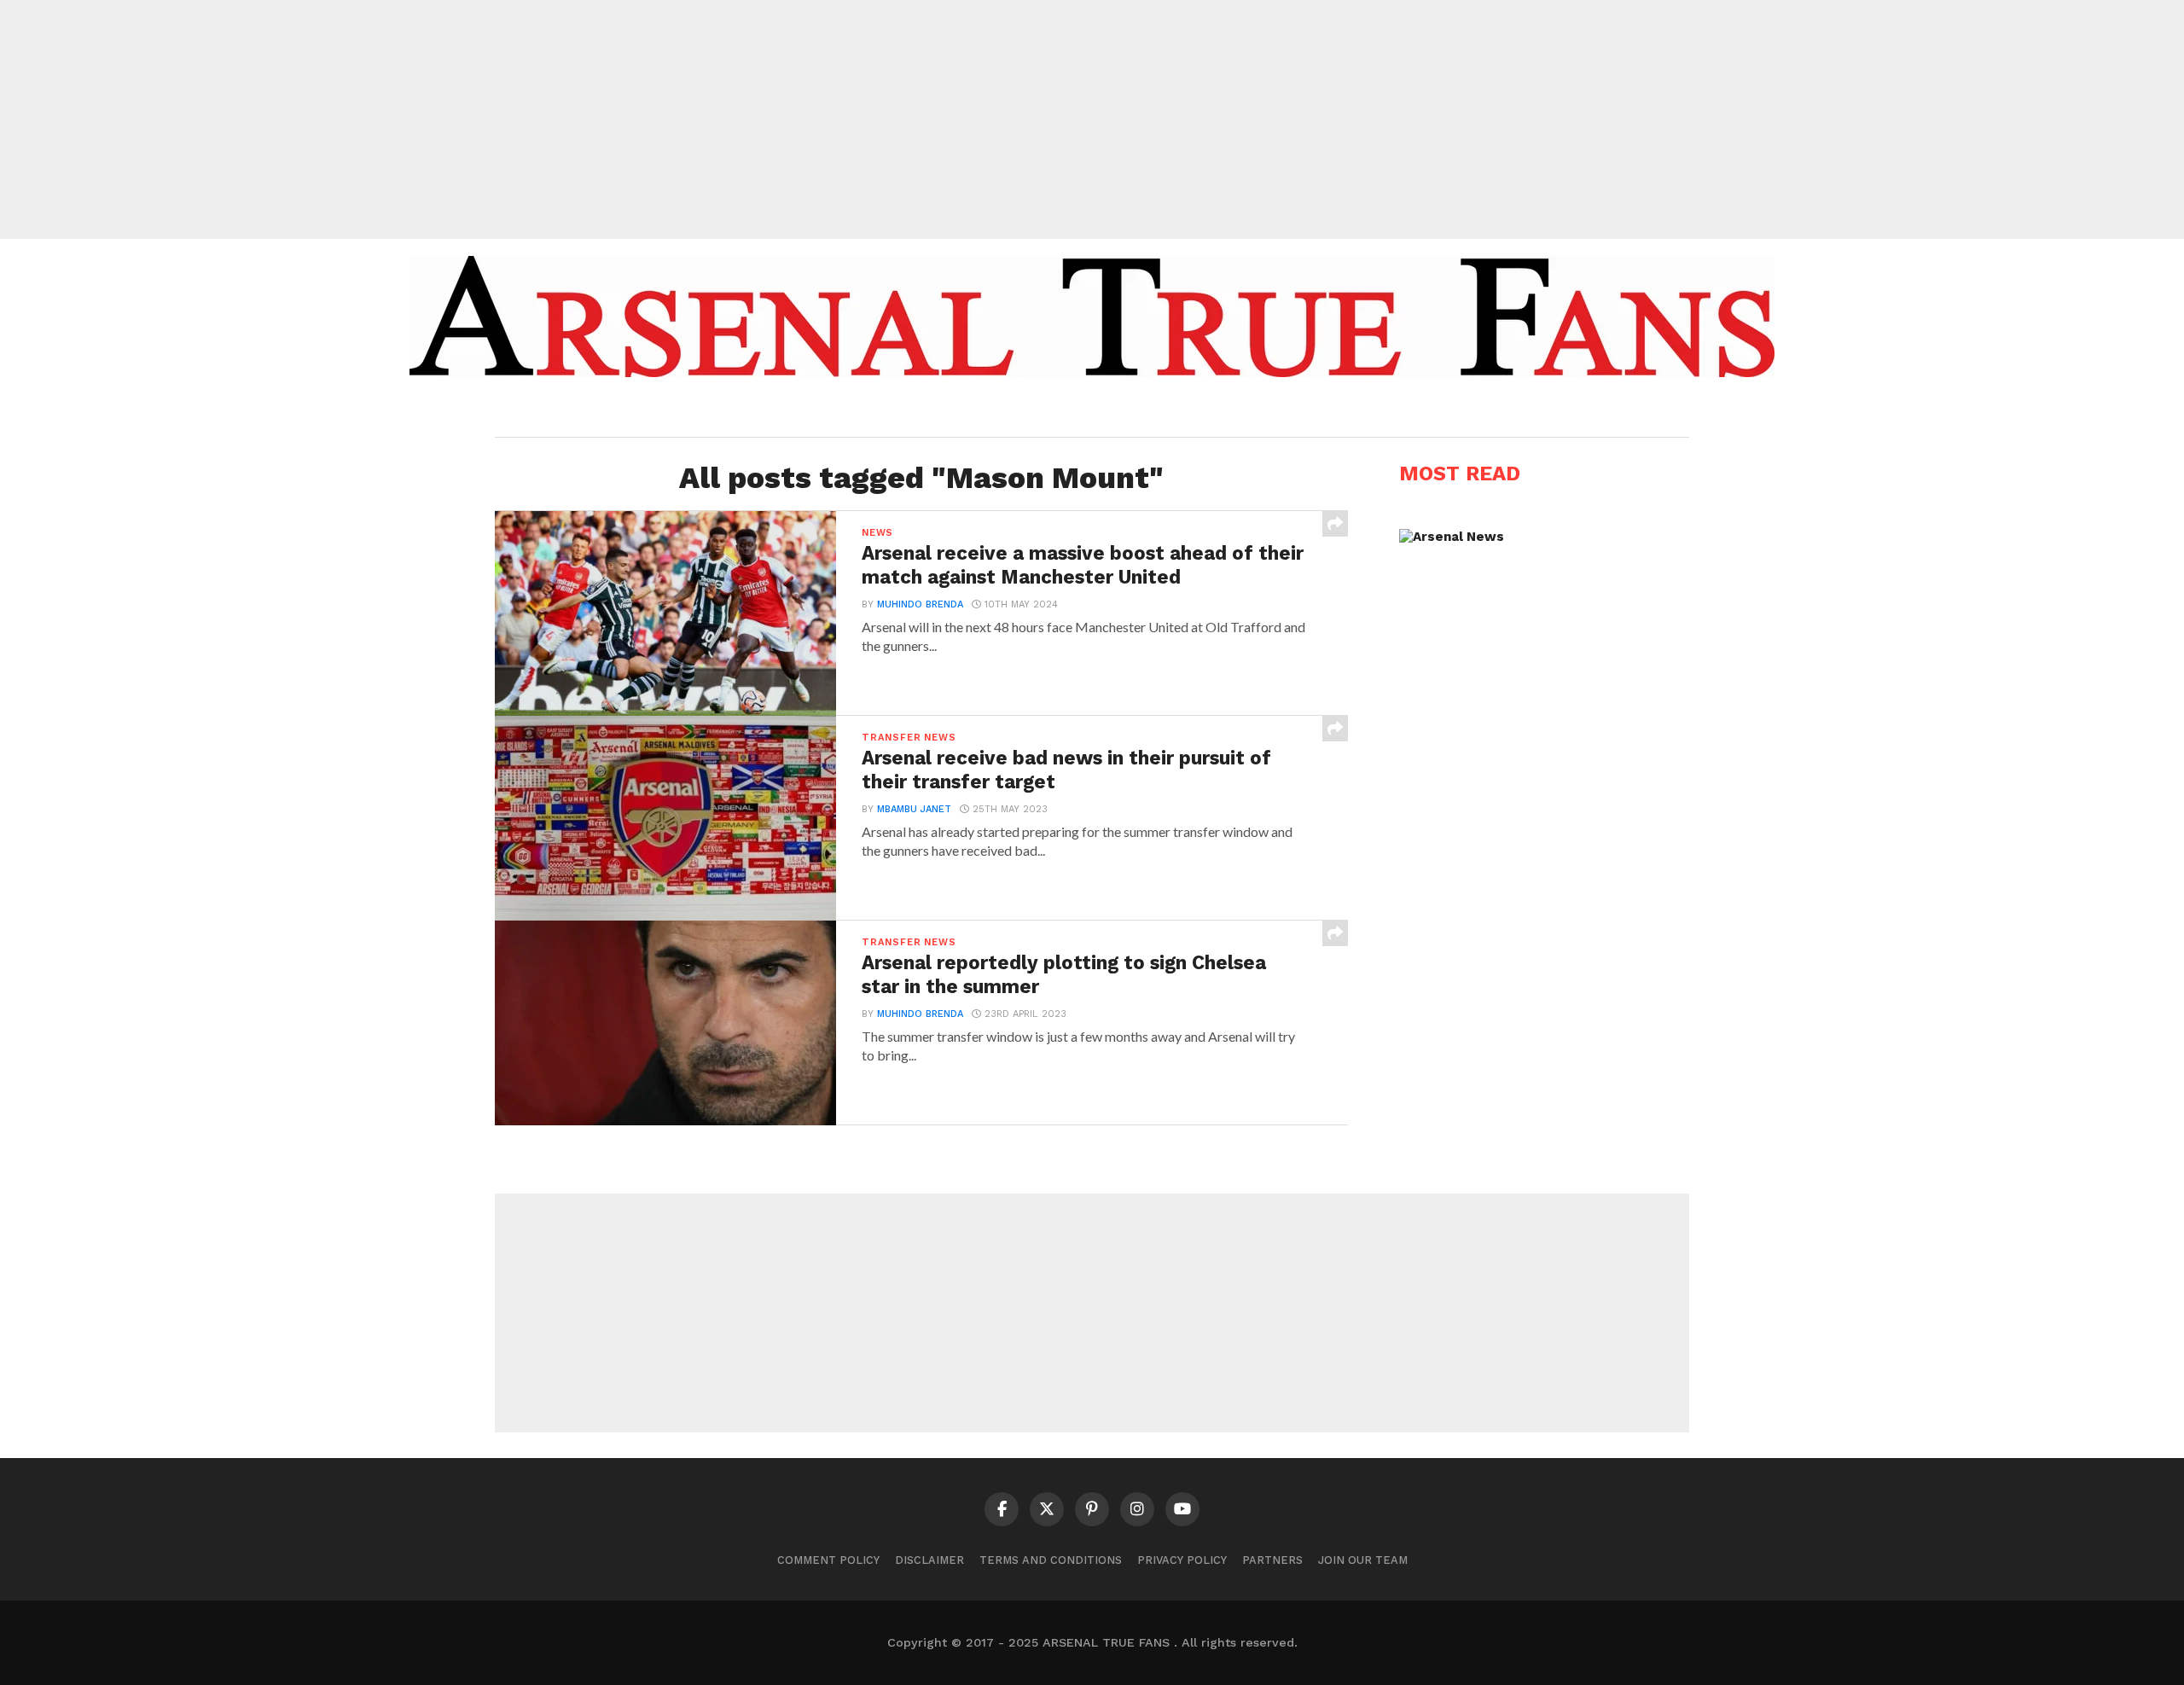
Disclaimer (929, 1560)
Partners (1272, 1560)
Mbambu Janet (914, 809)
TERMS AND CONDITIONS (1051, 1560)
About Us (962, 411)
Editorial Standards (1084, 411)
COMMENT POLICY (828, 1560)
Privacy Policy (1182, 1560)
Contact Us (1214, 411)
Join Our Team (1363, 1560)
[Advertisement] (1092, 119)
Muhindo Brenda (920, 604)
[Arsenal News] (1452, 537)
